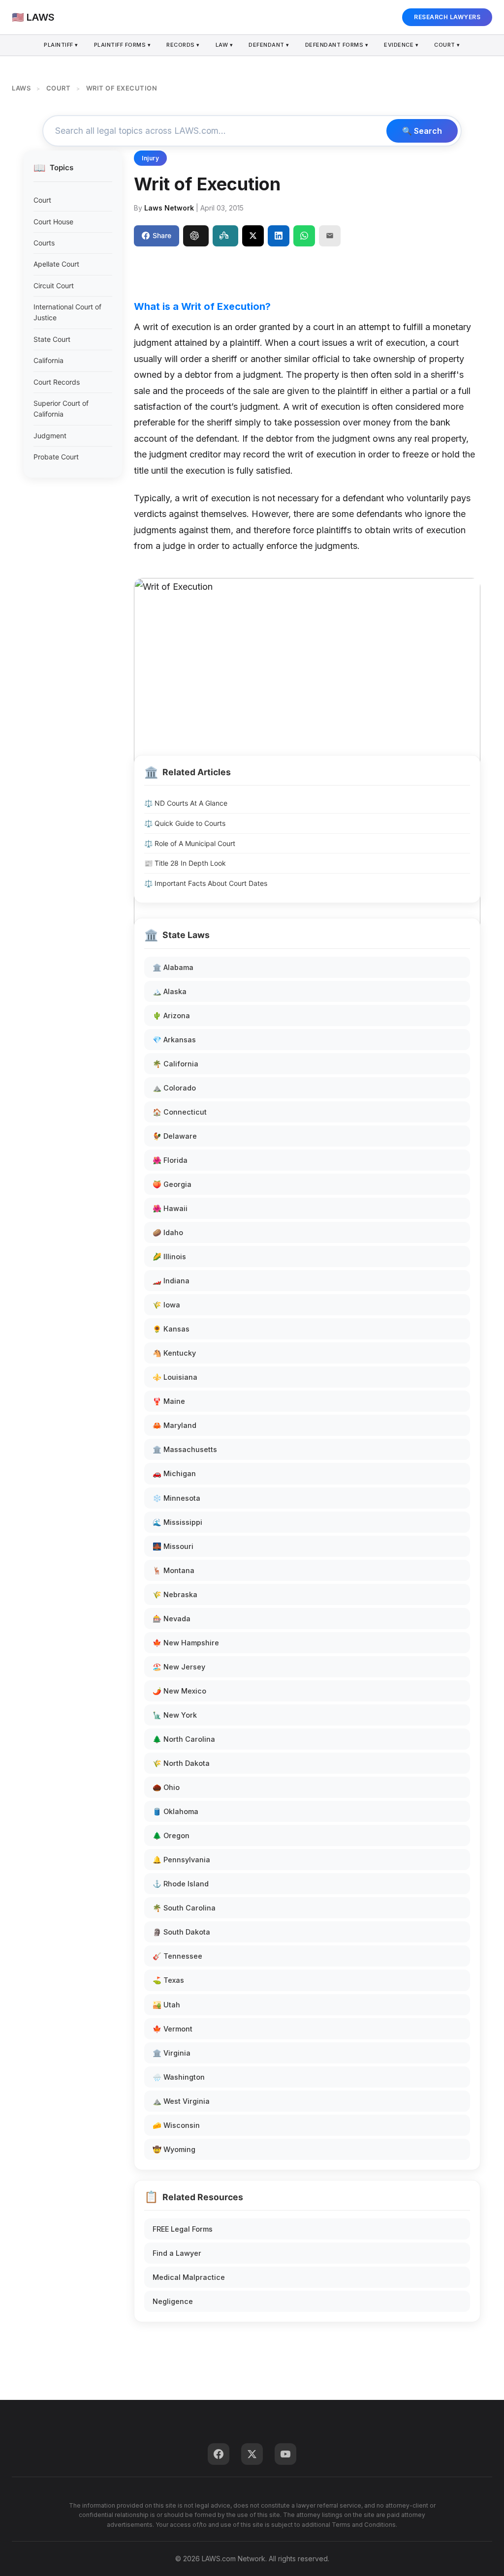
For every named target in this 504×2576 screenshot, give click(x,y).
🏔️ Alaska (170, 991)
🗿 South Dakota (181, 1932)
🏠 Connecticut (180, 1112)
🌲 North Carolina (184, 1739)
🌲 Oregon (171, 1835)
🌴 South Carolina (184, 1908)
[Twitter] (252, 2454)
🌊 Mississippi (177, 1522)
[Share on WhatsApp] (304, 236)
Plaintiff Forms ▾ (123, 45)
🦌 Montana (173, 1570)
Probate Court (56, 457)
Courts (44, 243)
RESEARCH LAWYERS (447, 17)
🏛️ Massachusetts (185, 1449)
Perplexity (225, 236)
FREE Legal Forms (183, 2229)
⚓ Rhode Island (181, 1884)
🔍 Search (422, 131)
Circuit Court (54, 286)
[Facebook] (219, 2454)
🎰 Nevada (172, 1619)
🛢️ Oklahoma (175, 1811)
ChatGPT (196, 236)
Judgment (50, 436)
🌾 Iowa (166, 1305)
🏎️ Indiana (171, 1281)
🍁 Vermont (173, 2029)
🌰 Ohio (166, 1787)
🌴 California (175, 1064)
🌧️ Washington (179, 2077)
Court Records (57, 382)
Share (162, 235)
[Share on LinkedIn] (279, 236)
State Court (52, 339)
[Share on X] (253, 236)
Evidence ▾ (401, 45)
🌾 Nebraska (175, 1594)
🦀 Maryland (174, 1425)
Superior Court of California (61, 409)
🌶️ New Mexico (179, 1691)
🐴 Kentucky (174, 1353)
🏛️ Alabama (173, 967)
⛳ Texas (168, 1980)
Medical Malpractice (189, 2277)
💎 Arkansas (174, 1040)
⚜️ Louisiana (175, 1377)
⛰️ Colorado (174, 1088)
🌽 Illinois (169, 1257)
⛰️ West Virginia (181, 2101)
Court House (53, 222)
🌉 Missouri (173, 1546)
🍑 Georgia (172, 1184)
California (48, 360)
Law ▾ (224, 45)
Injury (150, 158)
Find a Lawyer (177, 2253)
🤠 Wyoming (174, 2149)
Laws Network (169, 208)
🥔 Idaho (168, 1232)
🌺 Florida (170, 1160)
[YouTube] (285, 2454)
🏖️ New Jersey (179, 1667)
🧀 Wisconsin (176, 2125)
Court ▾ (447, 45)
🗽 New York (175, 1715)
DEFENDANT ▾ (269, 45)
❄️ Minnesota (176, 1498)
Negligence (173, 2301)
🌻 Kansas (171, 1329)
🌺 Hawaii (170, 1208)
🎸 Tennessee (177, 1956)
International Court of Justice (67, 312)
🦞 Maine (169, 1401)
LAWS (21, 88)
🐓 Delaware (175, 1136)
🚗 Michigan (174, 1473)
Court (42, 200)
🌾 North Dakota (181, 1763)
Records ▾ (183, 45)
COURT (59, 88)
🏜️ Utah (166, 2005)
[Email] (330, 236)
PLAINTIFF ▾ (61, 45)
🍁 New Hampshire (186, 1643)
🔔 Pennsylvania (181, 1860)
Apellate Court (56, 264)
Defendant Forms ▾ (337, 45)
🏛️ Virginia (172, 2053)
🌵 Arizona (171, 1015)
